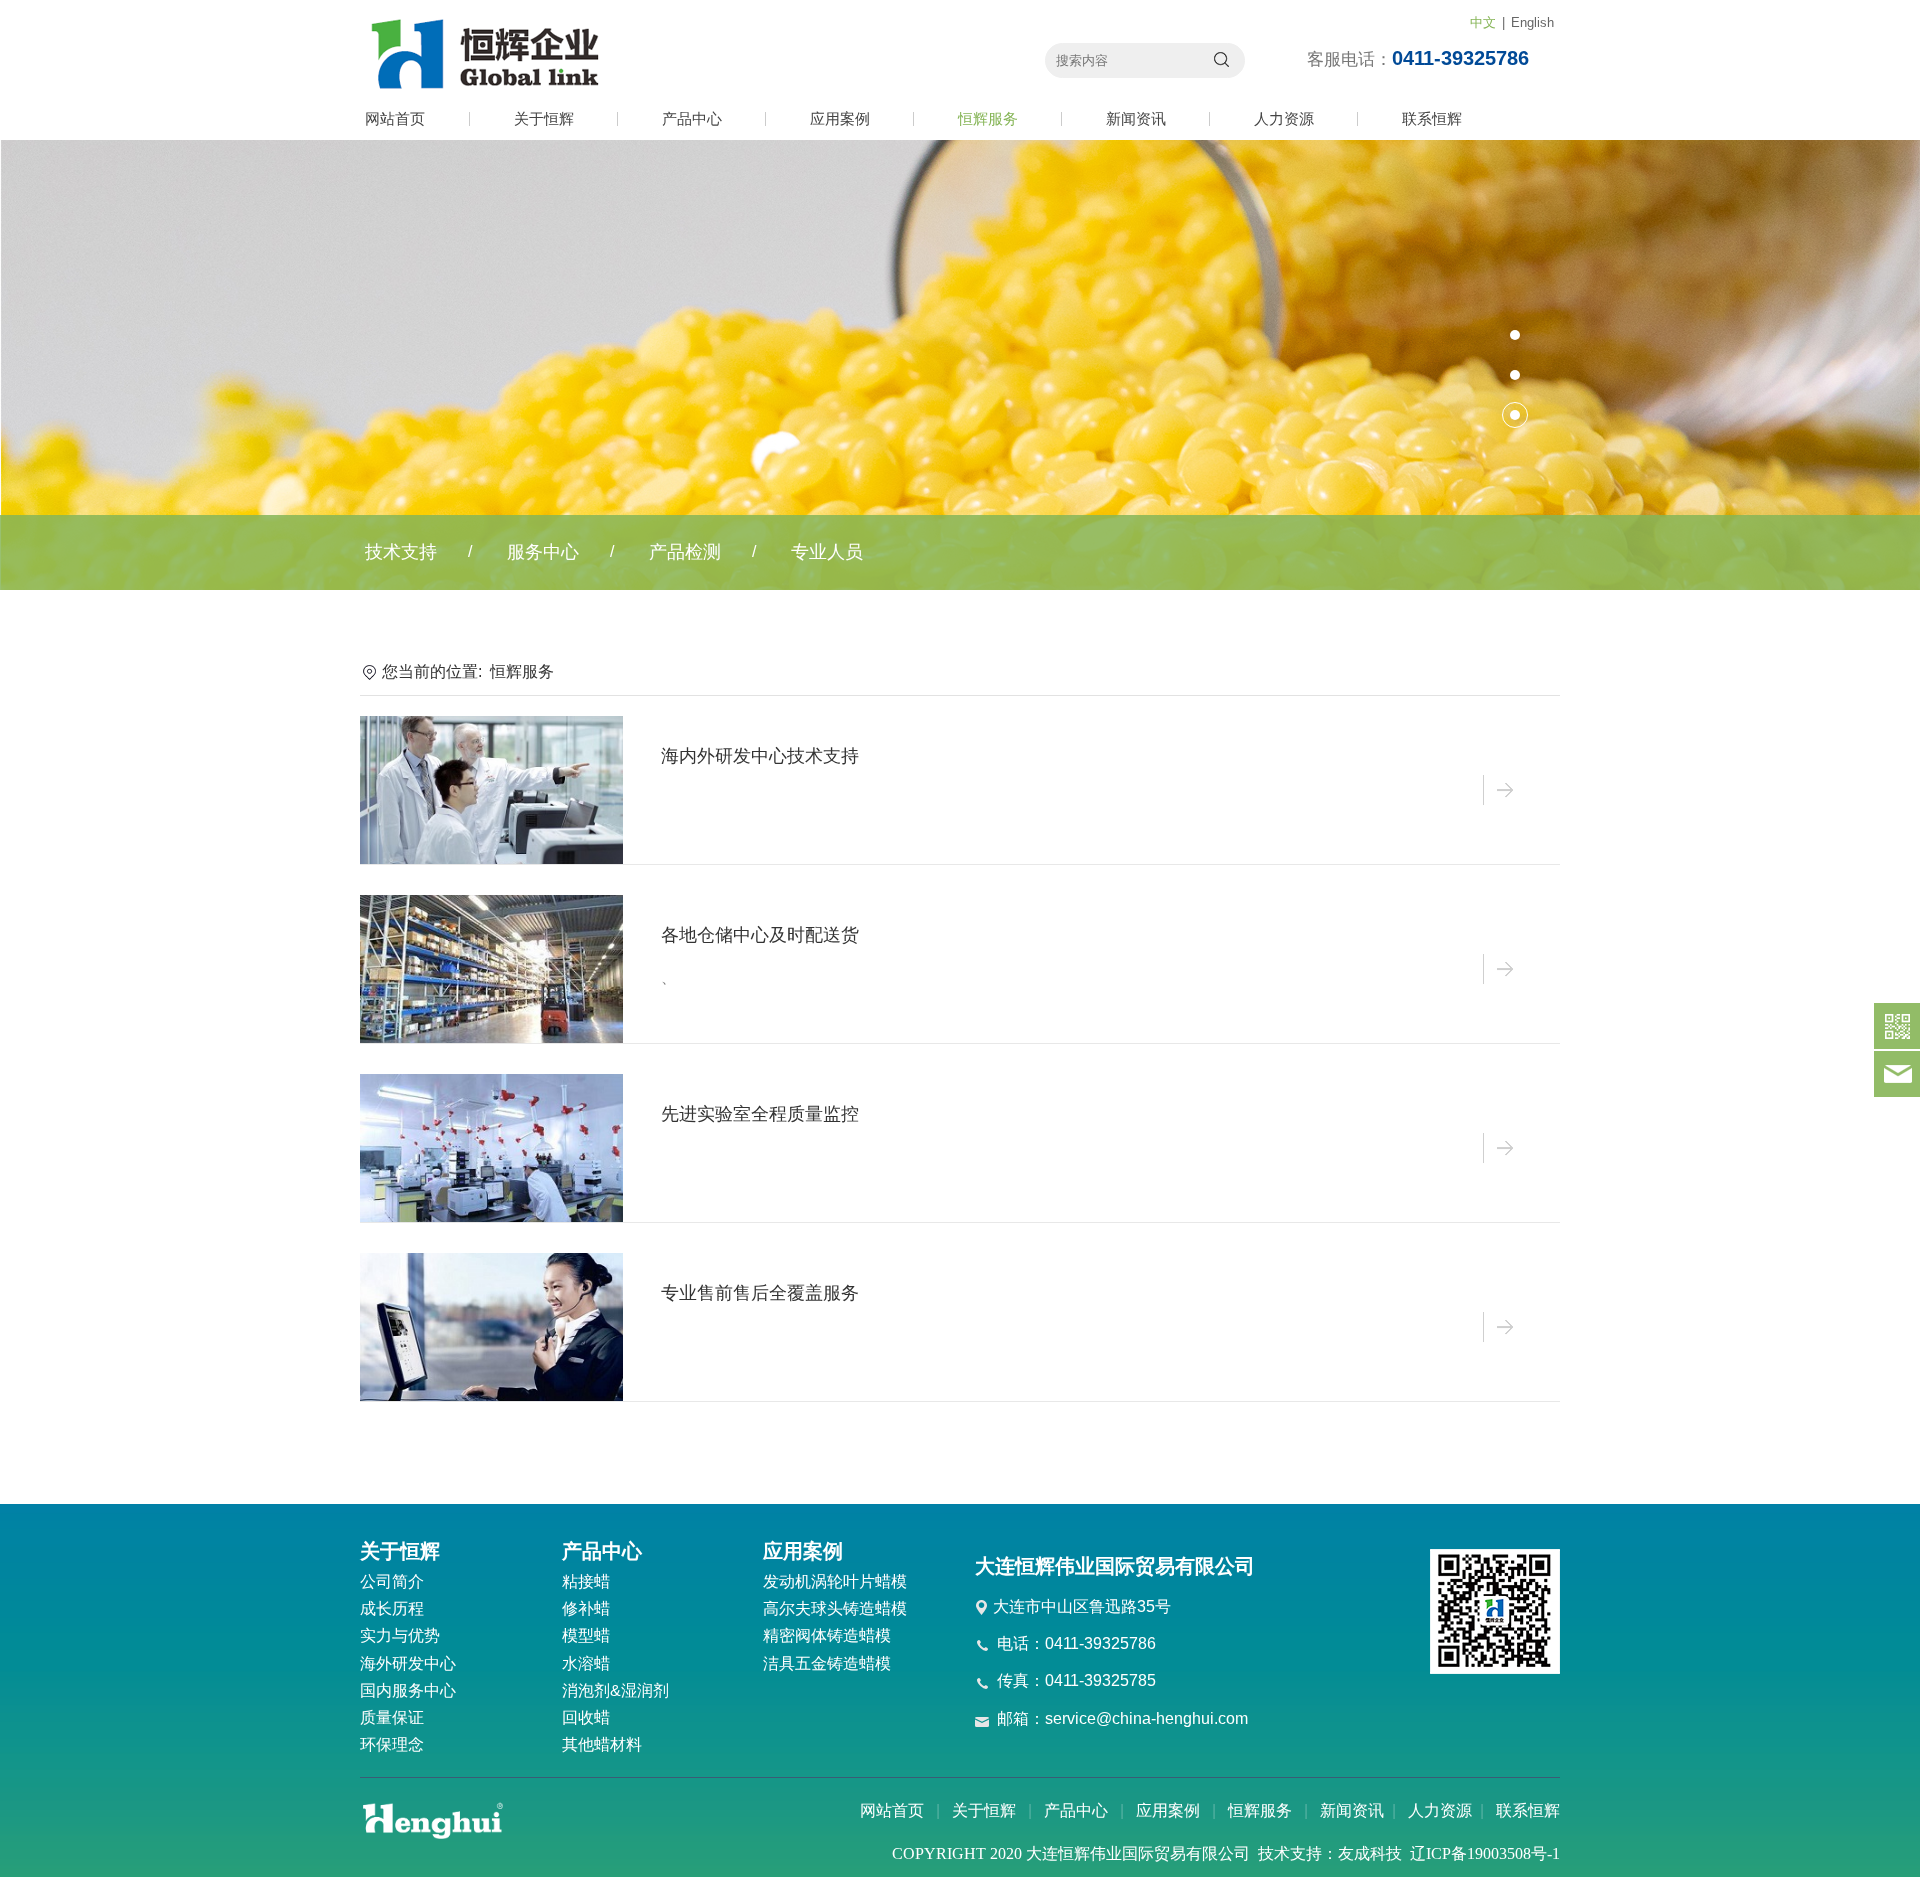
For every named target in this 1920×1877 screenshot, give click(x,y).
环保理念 (392, 1744)
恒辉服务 (988, 118)
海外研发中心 (408, 1663)
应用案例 (840, 118)
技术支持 (401, 552)
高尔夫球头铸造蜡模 (835, 1608)
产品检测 (685, 552)
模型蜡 (586, 1635)
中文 (1483, 22)
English (1532, 22)
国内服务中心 (408, 1690)
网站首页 (395, 118)
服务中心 (543, 552)
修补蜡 (586, 1608)
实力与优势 (400, 1635)
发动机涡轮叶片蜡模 (835, 1581)
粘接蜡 (586, 1581)
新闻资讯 (1136, 118)
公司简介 (392, 1581)
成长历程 (392, 1608)
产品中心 (692, 118)
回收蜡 (586, 1717)
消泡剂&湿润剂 (615, 1690)
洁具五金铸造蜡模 (827, 1663)
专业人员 (827, 552)
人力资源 (1284, 118)
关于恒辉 (544, 118)
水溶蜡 (586, 1663)
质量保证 (392, 1717)
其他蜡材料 (602, 1744)
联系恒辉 (1432, 118)
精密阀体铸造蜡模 (827, 1635)
